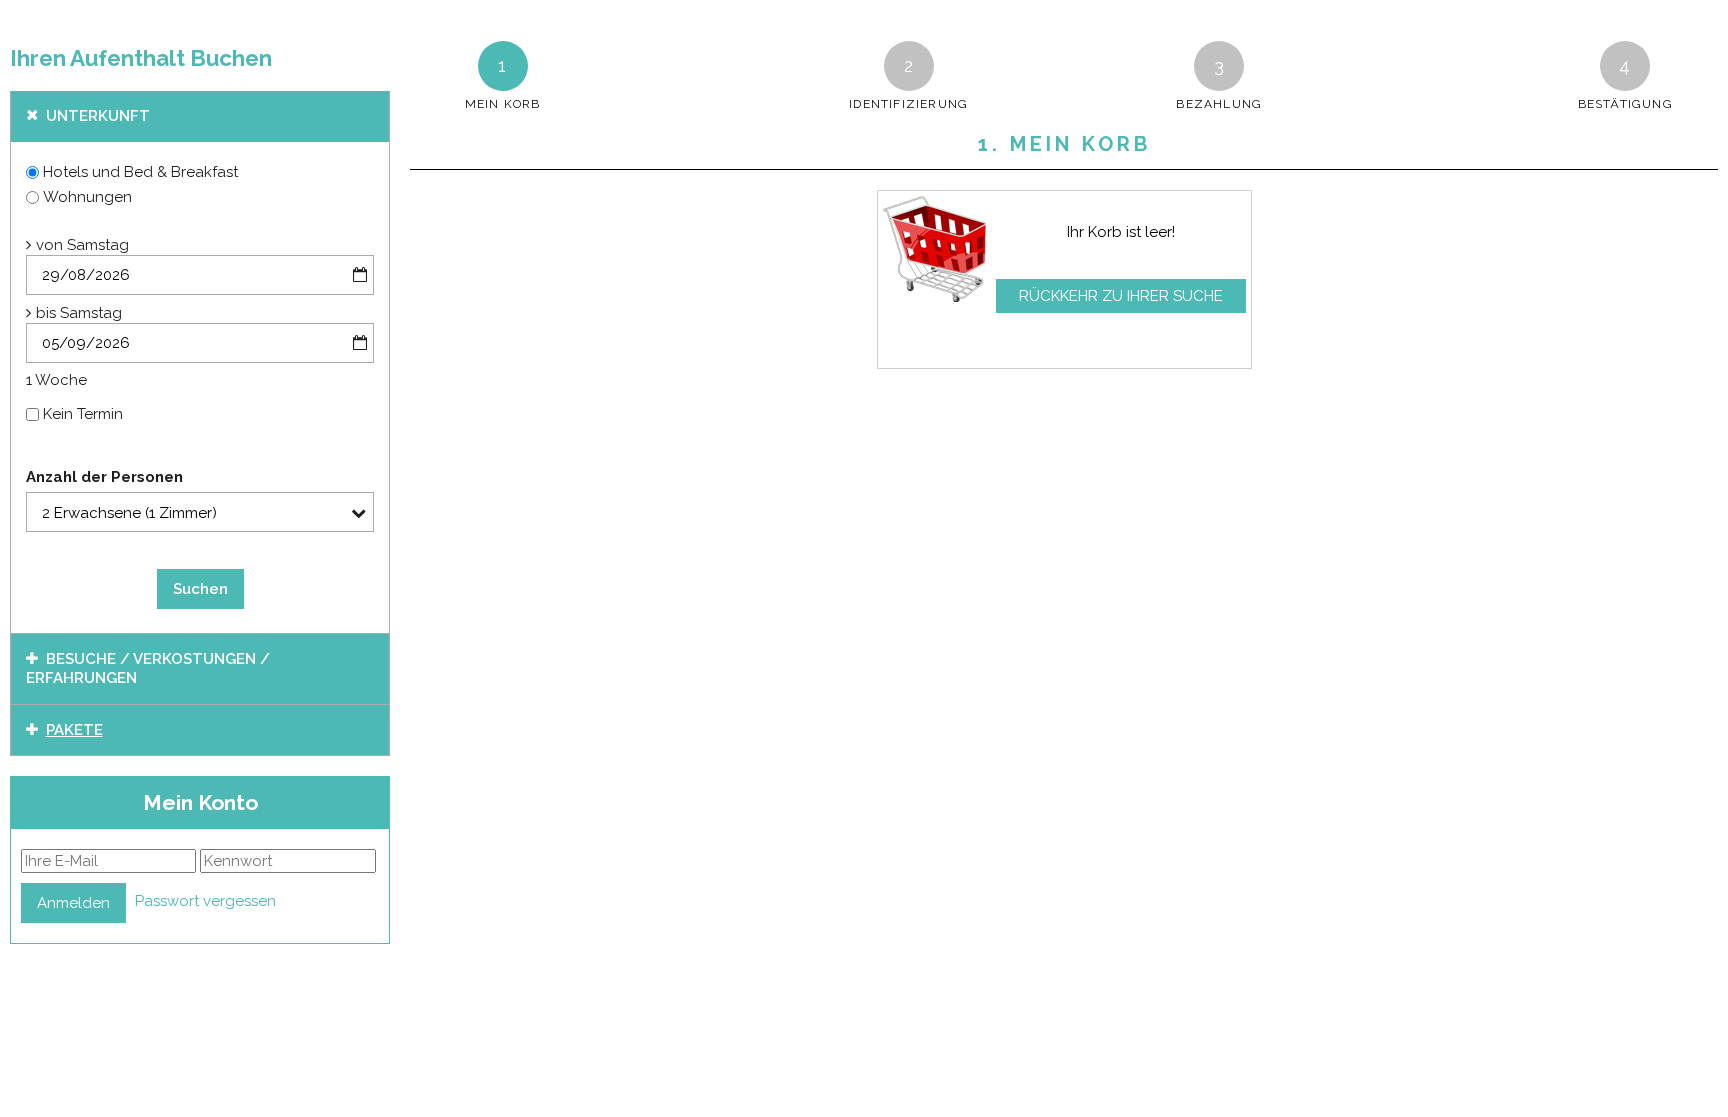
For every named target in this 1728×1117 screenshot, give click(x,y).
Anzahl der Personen (104, 477)
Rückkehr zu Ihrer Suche (1121, 296)
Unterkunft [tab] (98, 116)
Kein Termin (83, 414)
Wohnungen (87, 197)
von (49, 245)
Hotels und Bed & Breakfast (140, 172)
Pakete (74, 730)
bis (46, 313)
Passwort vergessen (205, 901)
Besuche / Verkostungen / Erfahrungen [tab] (148, 669)
